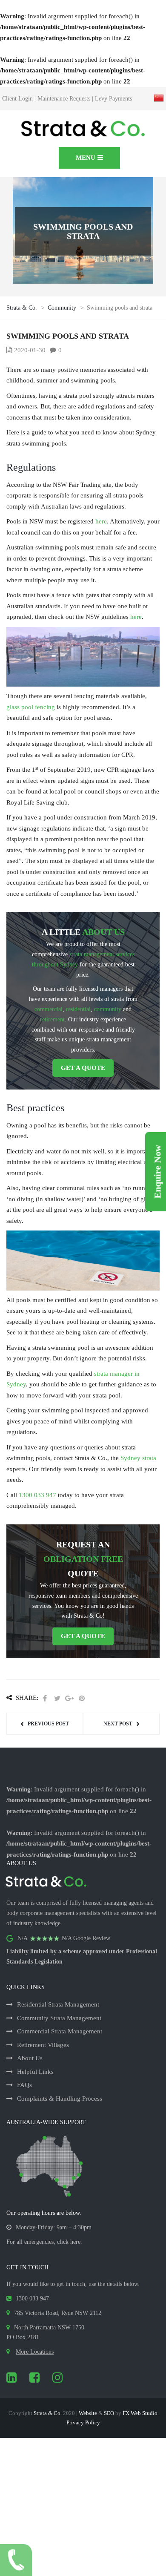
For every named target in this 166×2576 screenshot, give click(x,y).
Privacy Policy (83, 2422)
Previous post (48, 1724)
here (101, 521)
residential (78, 1009)
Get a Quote (83, 1068)
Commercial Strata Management (60, 2031)
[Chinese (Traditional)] (159, 99)
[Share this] (45, 1698)
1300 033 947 (37, 1495)
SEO (109, 2413)
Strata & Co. (48, 2413)
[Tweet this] (57, 1698)
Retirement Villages (43, 2045)
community (108, 1009)
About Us (30, 2058)
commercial (49, 1009)
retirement (52, 1019)
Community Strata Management (59, 2018)
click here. (70, 2242)
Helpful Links (35, 2072)
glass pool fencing (31, 707)
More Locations (35, 2352)
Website (88, 2413)
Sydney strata (138, 1458)
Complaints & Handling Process (60, 2099)
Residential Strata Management (58, 2004)
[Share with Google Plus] (69, 1698)
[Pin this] (82, 1698)
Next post (118, 1724)
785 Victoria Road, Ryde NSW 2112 (58, 2313)
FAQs (24, 2085)
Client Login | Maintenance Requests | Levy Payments (67, 99)
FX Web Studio (140, 2413)
